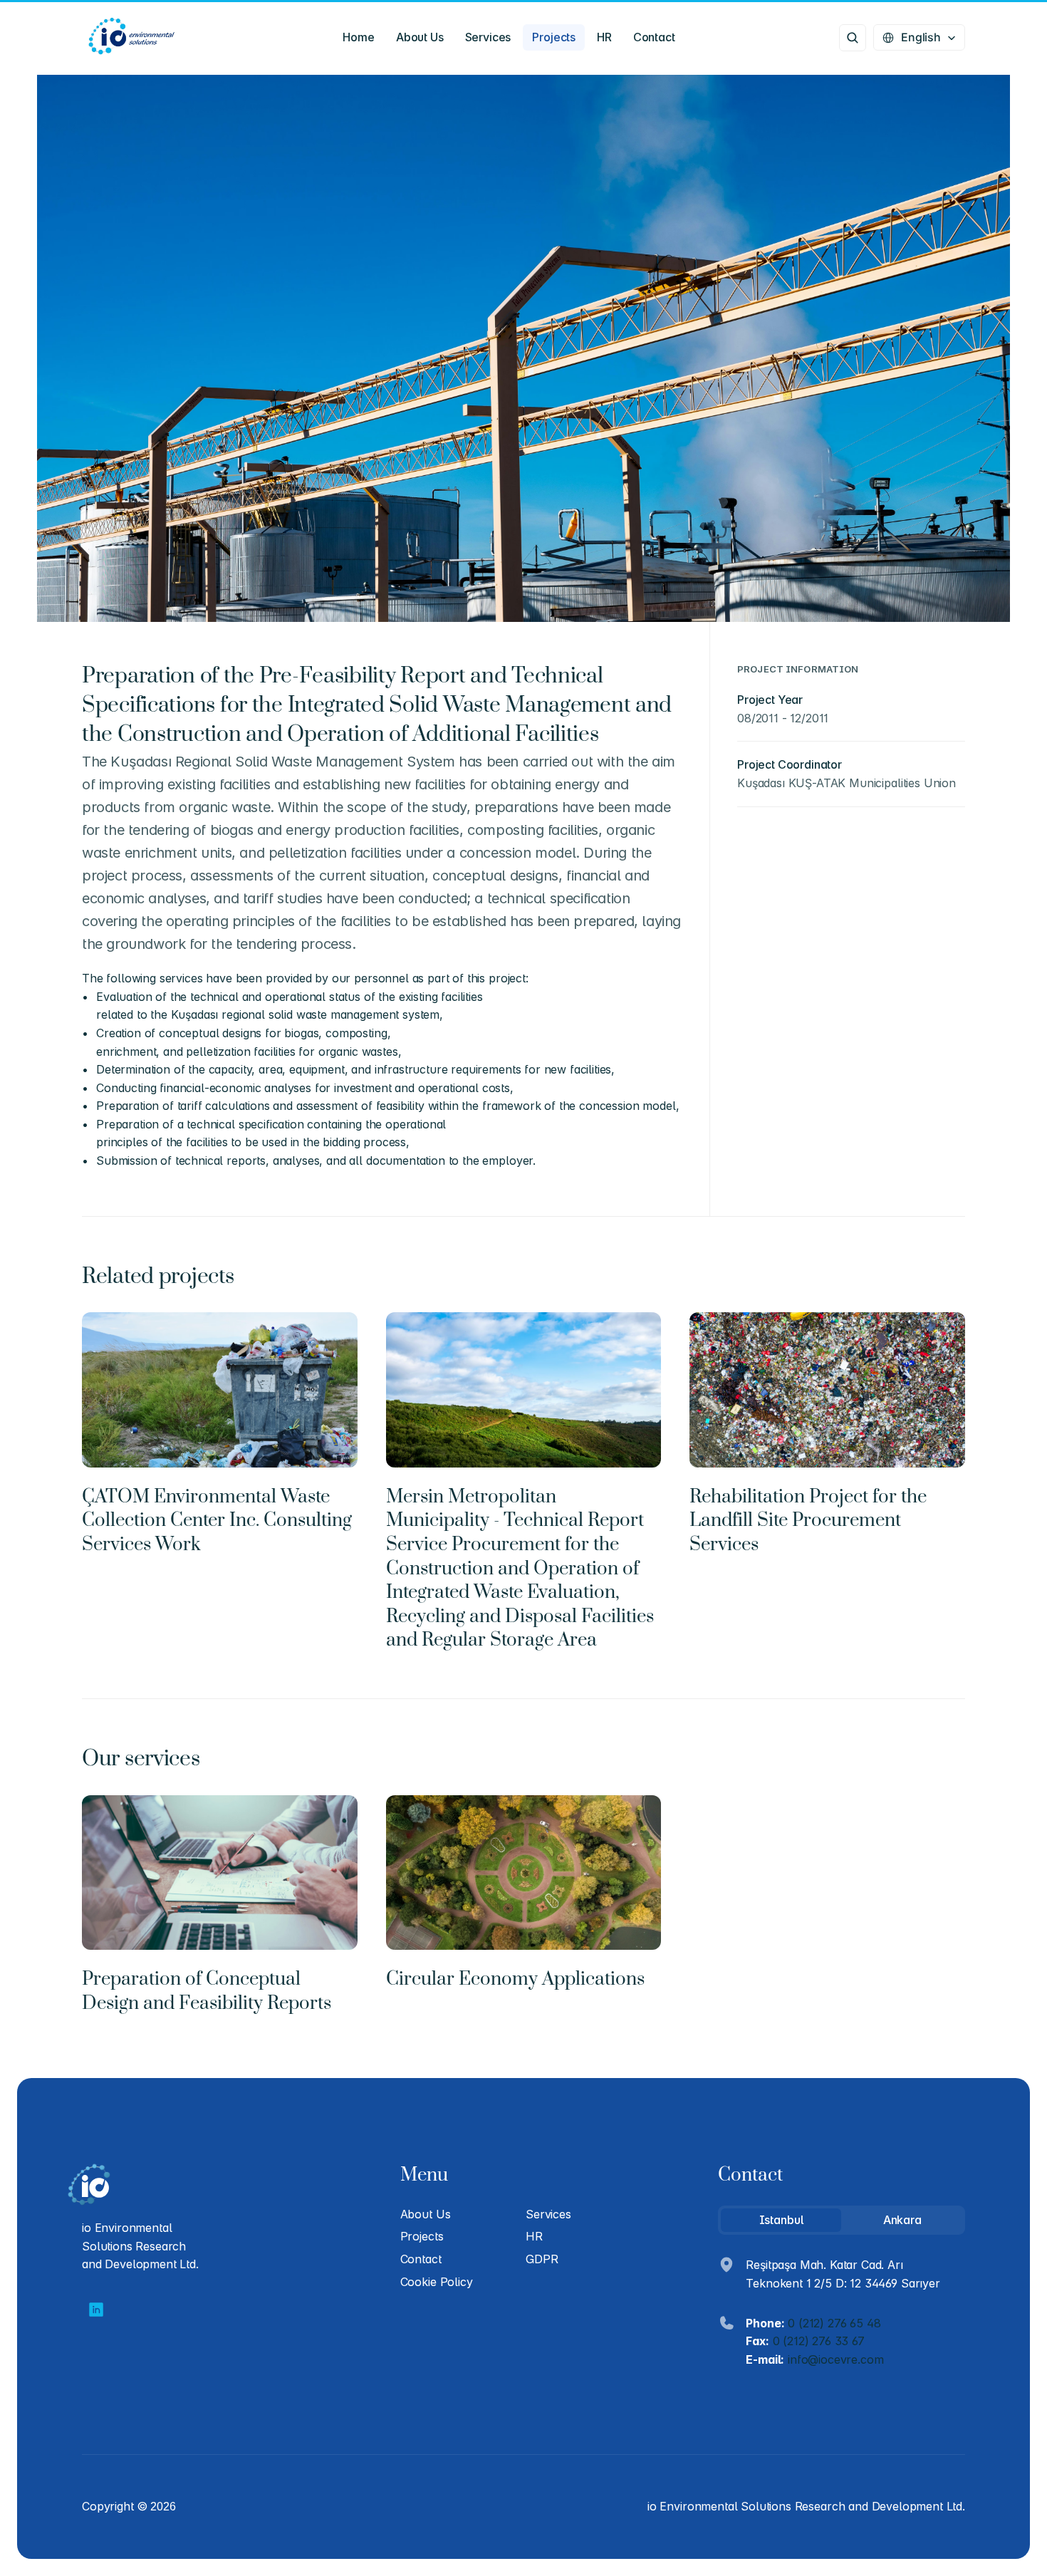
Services (548, 2214)
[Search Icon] (853, 38)
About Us (426, 2214)
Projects (422, 2236)
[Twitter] (96, 2310)
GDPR (542, 2259)
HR (534, 2236)
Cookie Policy (437, 2282)
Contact (421, 2259)
